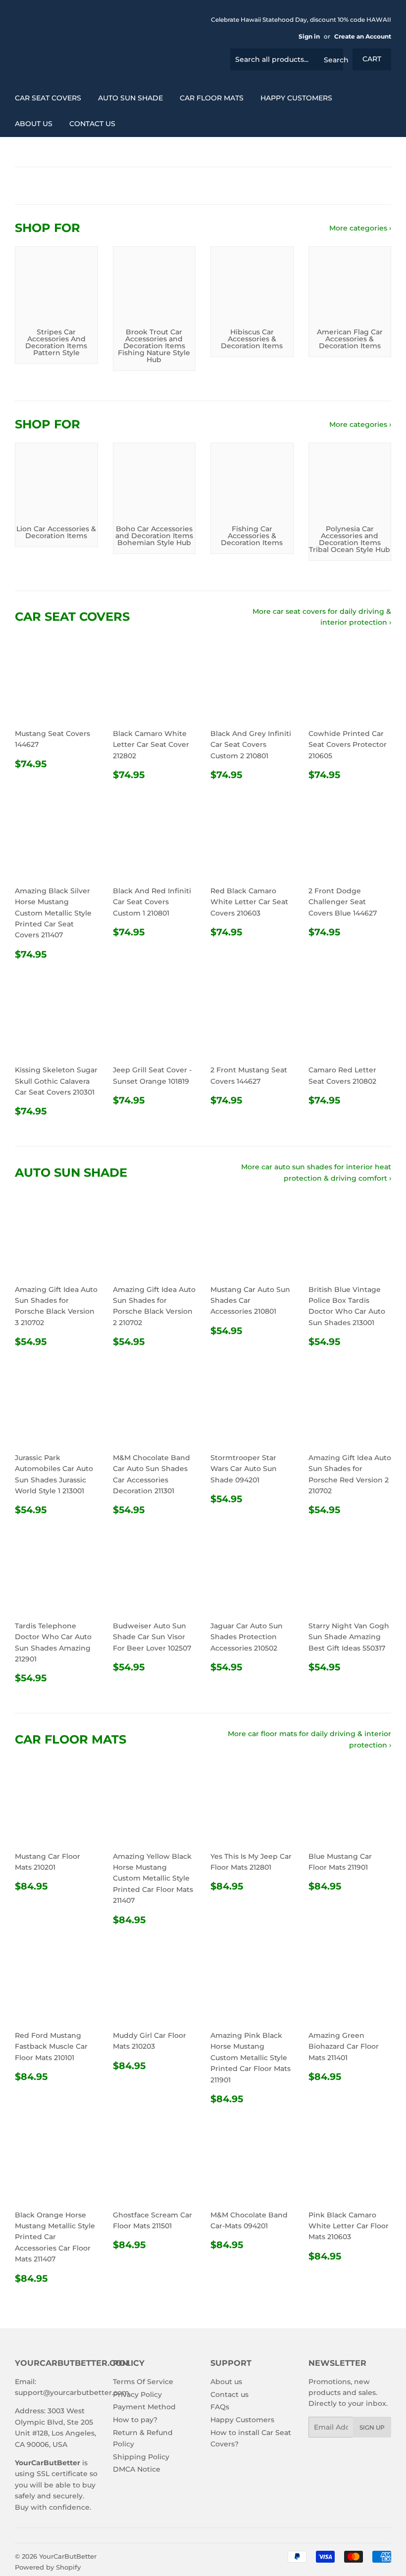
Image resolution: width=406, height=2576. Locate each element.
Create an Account (363, 36)
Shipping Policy (141, 2457)
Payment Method (144, 2407)
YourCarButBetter (68, 2556)
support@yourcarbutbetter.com (72, 2392)
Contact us (92, 124)
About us (34, 124)
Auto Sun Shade (130, 98)
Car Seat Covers (48, 98)
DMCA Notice (137, 2469)
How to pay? (135, 2420)
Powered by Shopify (48, 2567)
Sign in (309, 36)
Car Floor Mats (212, 98)
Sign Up (372, 2427)
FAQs (220, 2407)
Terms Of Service (143, 2382)
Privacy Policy (137, 2394)
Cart (372, 59)
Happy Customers (296, 98)
